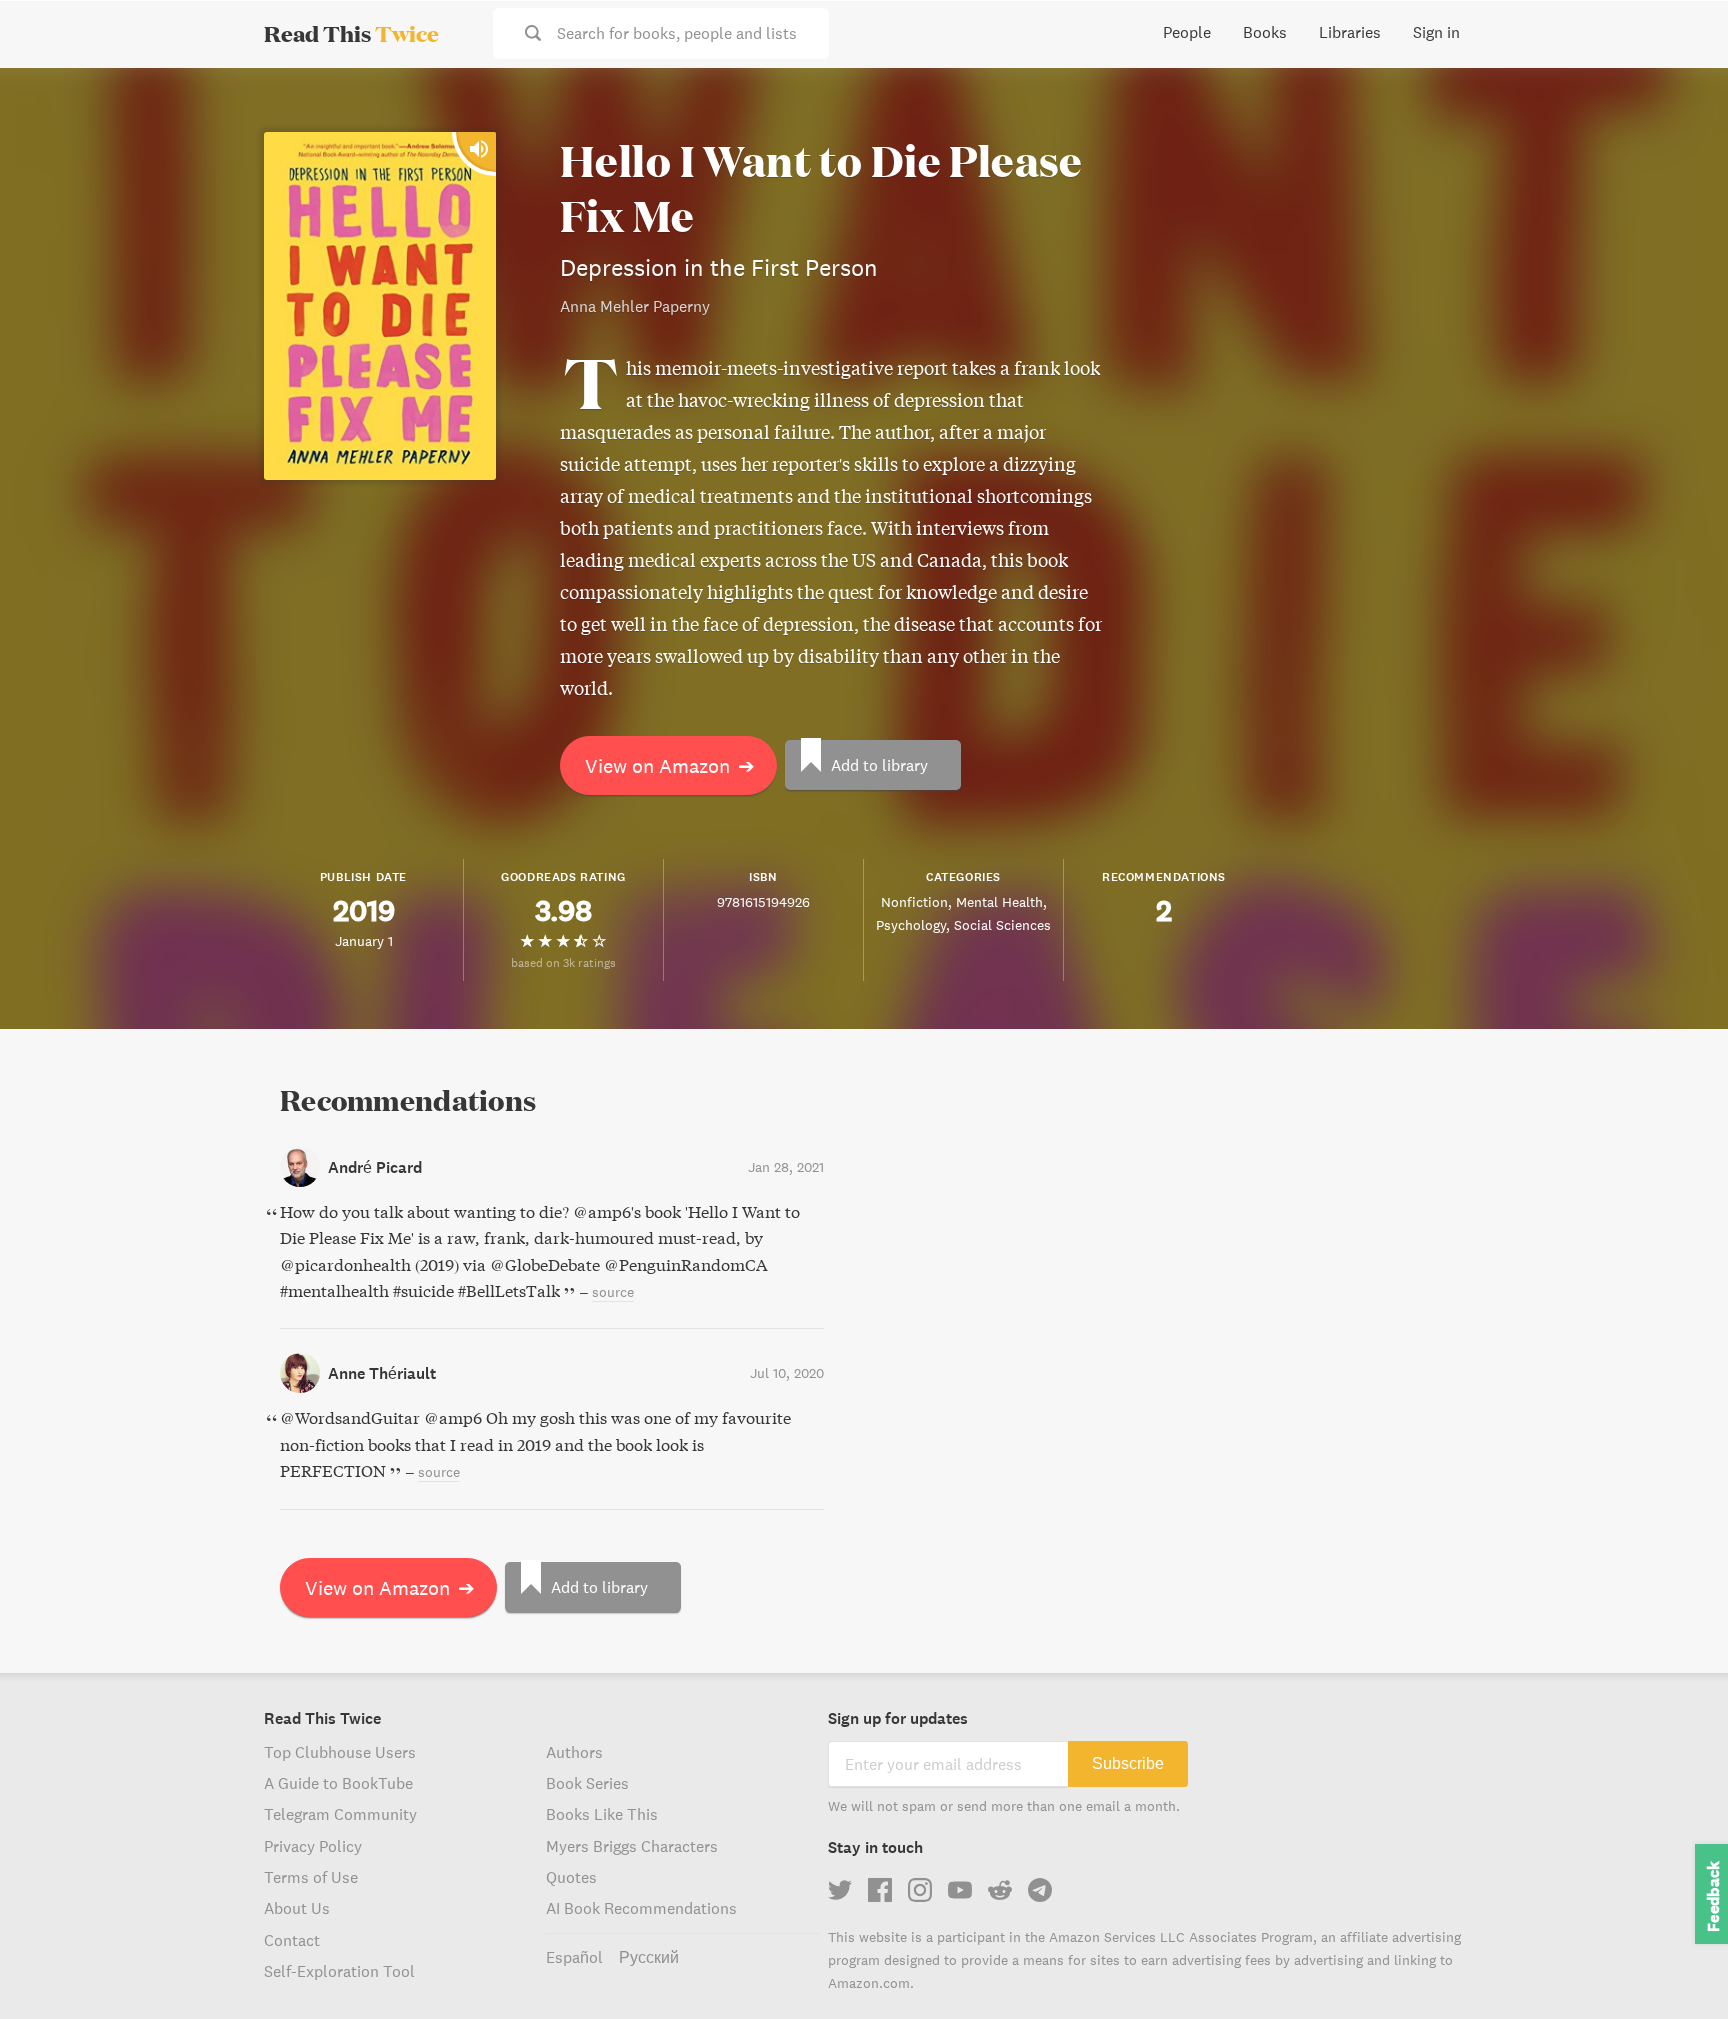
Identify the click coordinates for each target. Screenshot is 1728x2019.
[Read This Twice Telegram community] (1040, 1890)
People (1187, 32)
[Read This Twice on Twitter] (840, 1890)
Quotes (571, 1877)
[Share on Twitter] (1680, 100)
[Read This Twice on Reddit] (1000, 1890)
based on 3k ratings (563, 962)
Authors (574, 1752)
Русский (649, 1957)
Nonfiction (914, 902)
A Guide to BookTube (338, 1783)
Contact (292, 1940)
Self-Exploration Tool (339, 1971)
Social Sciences (1002, 925)
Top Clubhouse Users (340, 1752)
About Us (297, 1908)
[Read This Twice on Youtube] (960, 1890)
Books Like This (602, 1814)
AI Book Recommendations (641, 1908)
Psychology (911, 925)
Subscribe (1128, 1763)
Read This (351, 33)
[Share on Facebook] (1680, 136)
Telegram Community (340, 1814)
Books (1265, 32)
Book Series (587, 1783)
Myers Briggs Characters (632, 1846)
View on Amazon (670, 765)
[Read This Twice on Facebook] (880, 1890)
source (613, 1292)
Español (574, 1957)
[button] (1676, 1967)
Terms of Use (311, 1877)
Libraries (1350, 32)
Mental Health (999, 902)
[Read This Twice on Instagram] (920, 1890)
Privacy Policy (313, 1846)
